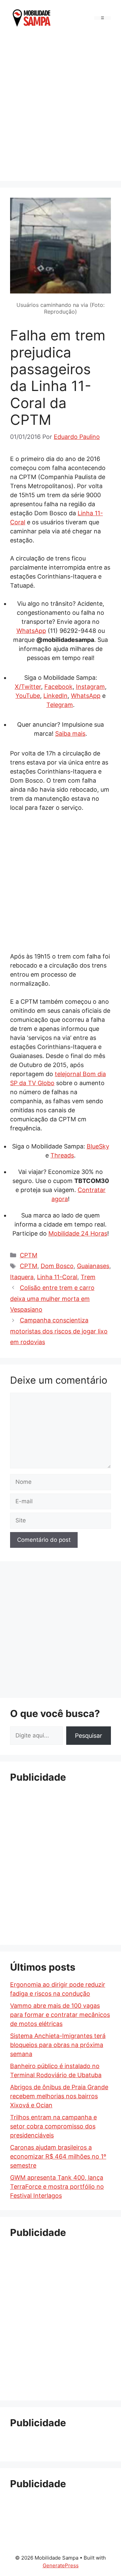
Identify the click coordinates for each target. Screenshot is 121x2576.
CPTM (29, 1255)
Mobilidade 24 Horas (78, 1233)
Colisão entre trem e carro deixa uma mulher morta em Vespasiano (52, 1299)
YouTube (28, 696)
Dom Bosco (57, 1266)
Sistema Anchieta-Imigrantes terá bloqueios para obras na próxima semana (58, 2045)
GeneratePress (61, 2565)
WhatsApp (31, 631)
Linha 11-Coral (57, 1277)
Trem (88, 1277)
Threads (62, 1155)
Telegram (60, 705)
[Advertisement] (61, 107)
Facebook (58, 687)
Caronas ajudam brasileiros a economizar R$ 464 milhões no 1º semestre (58, 2156)
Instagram (90, 687)
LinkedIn (55, 696)
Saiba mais (70, 734)
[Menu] (103, 18)
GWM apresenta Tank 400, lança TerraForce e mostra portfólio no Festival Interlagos (57, 2187)
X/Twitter (28, 687)
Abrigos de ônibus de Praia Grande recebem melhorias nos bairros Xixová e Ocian (59, 2096)
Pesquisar (89, 1736)
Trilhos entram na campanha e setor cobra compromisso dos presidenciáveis (53, 2126)
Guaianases (93, 1266)
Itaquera (22, 1277)
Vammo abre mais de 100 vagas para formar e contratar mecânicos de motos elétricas (60, 2015)
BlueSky (98, 1146)
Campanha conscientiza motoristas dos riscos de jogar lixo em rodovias (59, 1331)
